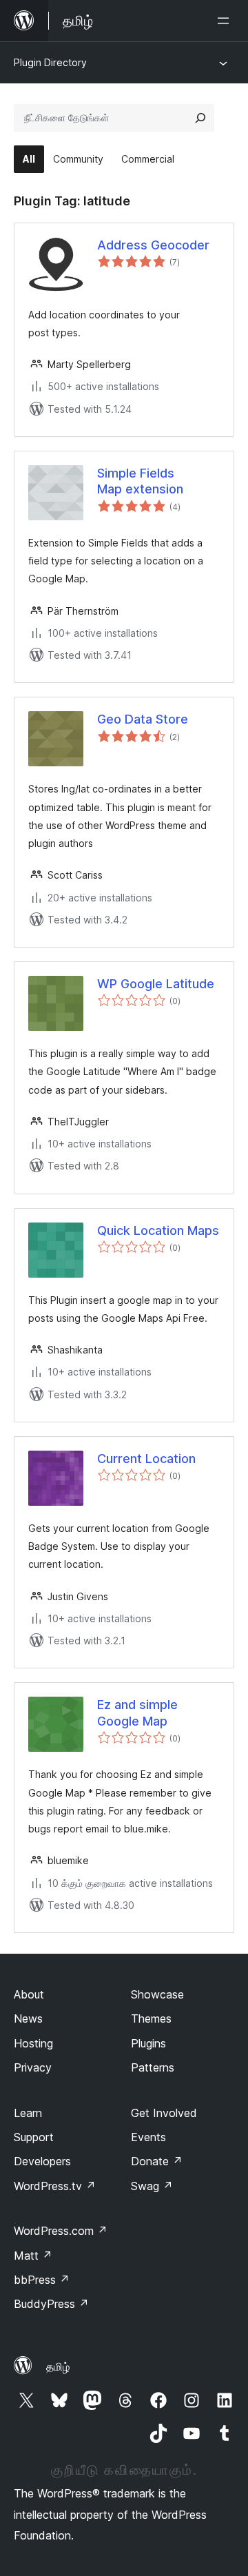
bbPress (42, 2280)
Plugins (148, 2043)
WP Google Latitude (156, 984)
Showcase (157, 1994)
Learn (28, 2113)
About (29, 1994)
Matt (33, 2256)
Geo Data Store (143, 719)
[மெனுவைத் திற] (226, 21)
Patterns (153, 2067)
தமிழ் (58, 2367)
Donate (157, 2161)
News (28, 2018)
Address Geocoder (153, 245)
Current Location (146, 1459)
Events (148, 2137)
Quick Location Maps (158, 1230)
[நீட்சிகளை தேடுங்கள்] (200, 118)
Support (34, 2137)
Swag (152, 2186)
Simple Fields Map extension (140, 481)
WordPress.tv (55, 2186)
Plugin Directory (50, 62)
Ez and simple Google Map (137, 1713)
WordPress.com (61, 2231)
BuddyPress (51, 2304)
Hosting (33, 2043)
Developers (42, 2161)
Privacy (33, 2067)
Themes (151, 2018)
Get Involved (164, 2113)
